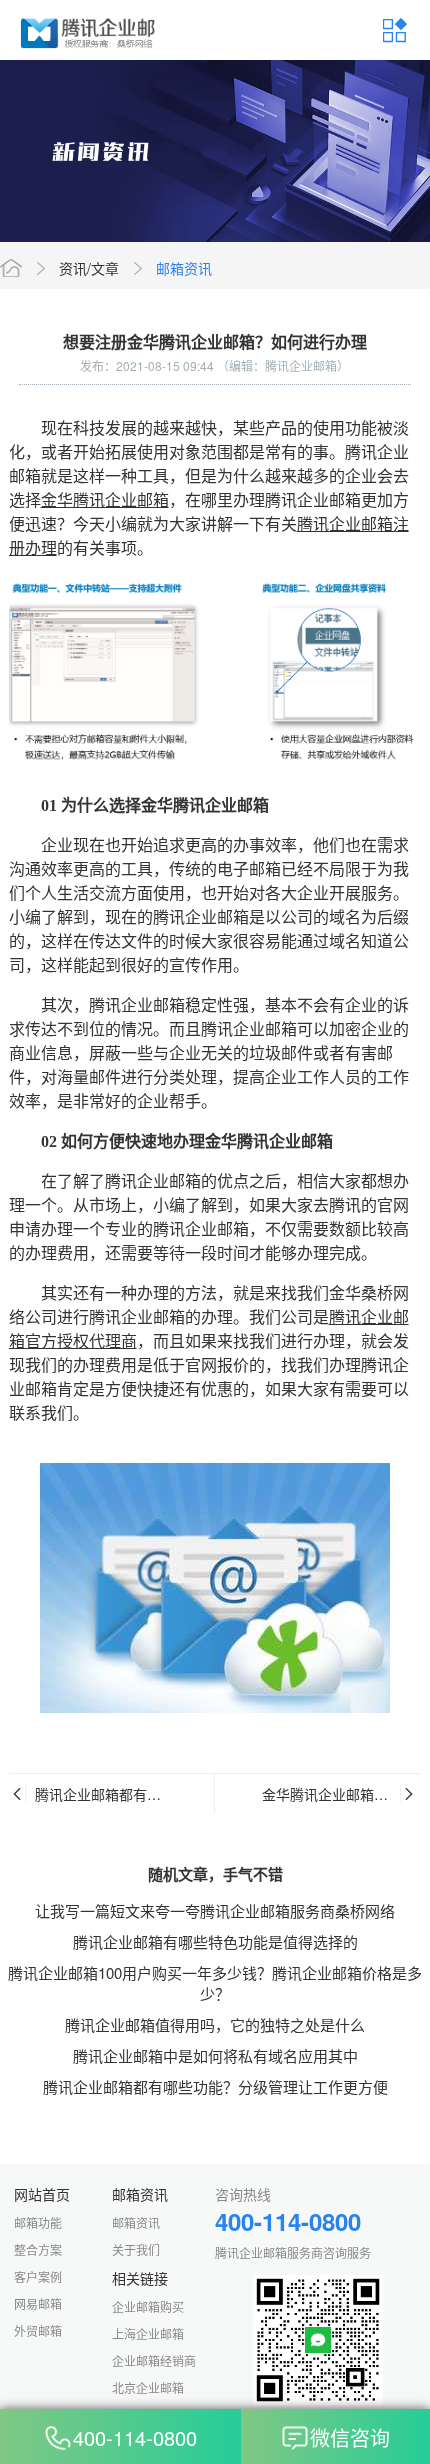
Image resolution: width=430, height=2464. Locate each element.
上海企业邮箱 (148, 2333)
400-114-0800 (135, 2438)
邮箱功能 (38, 2222)
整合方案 (38, 2249)
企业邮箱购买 (148, 2306)
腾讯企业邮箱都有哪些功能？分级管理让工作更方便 (215, 2086)
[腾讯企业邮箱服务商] (89, 30)
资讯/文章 (89, 268)
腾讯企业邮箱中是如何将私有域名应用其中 (215, 2055)
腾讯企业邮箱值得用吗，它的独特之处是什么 (215, 2024)
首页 (11, 268)
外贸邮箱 (38, 2330)
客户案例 (38, 2276)
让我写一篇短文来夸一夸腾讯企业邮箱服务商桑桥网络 (215, 1910)
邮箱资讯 (184, 268)
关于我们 (136, 2249)
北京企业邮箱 (148, 2387)
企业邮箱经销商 (154, 2360)
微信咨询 (350, 2438)
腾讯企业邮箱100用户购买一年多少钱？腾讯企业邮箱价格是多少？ (215, 1983)
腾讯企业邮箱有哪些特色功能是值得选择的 (215, 1941)
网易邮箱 (38, 2303)
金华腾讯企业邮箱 (105, 500)
